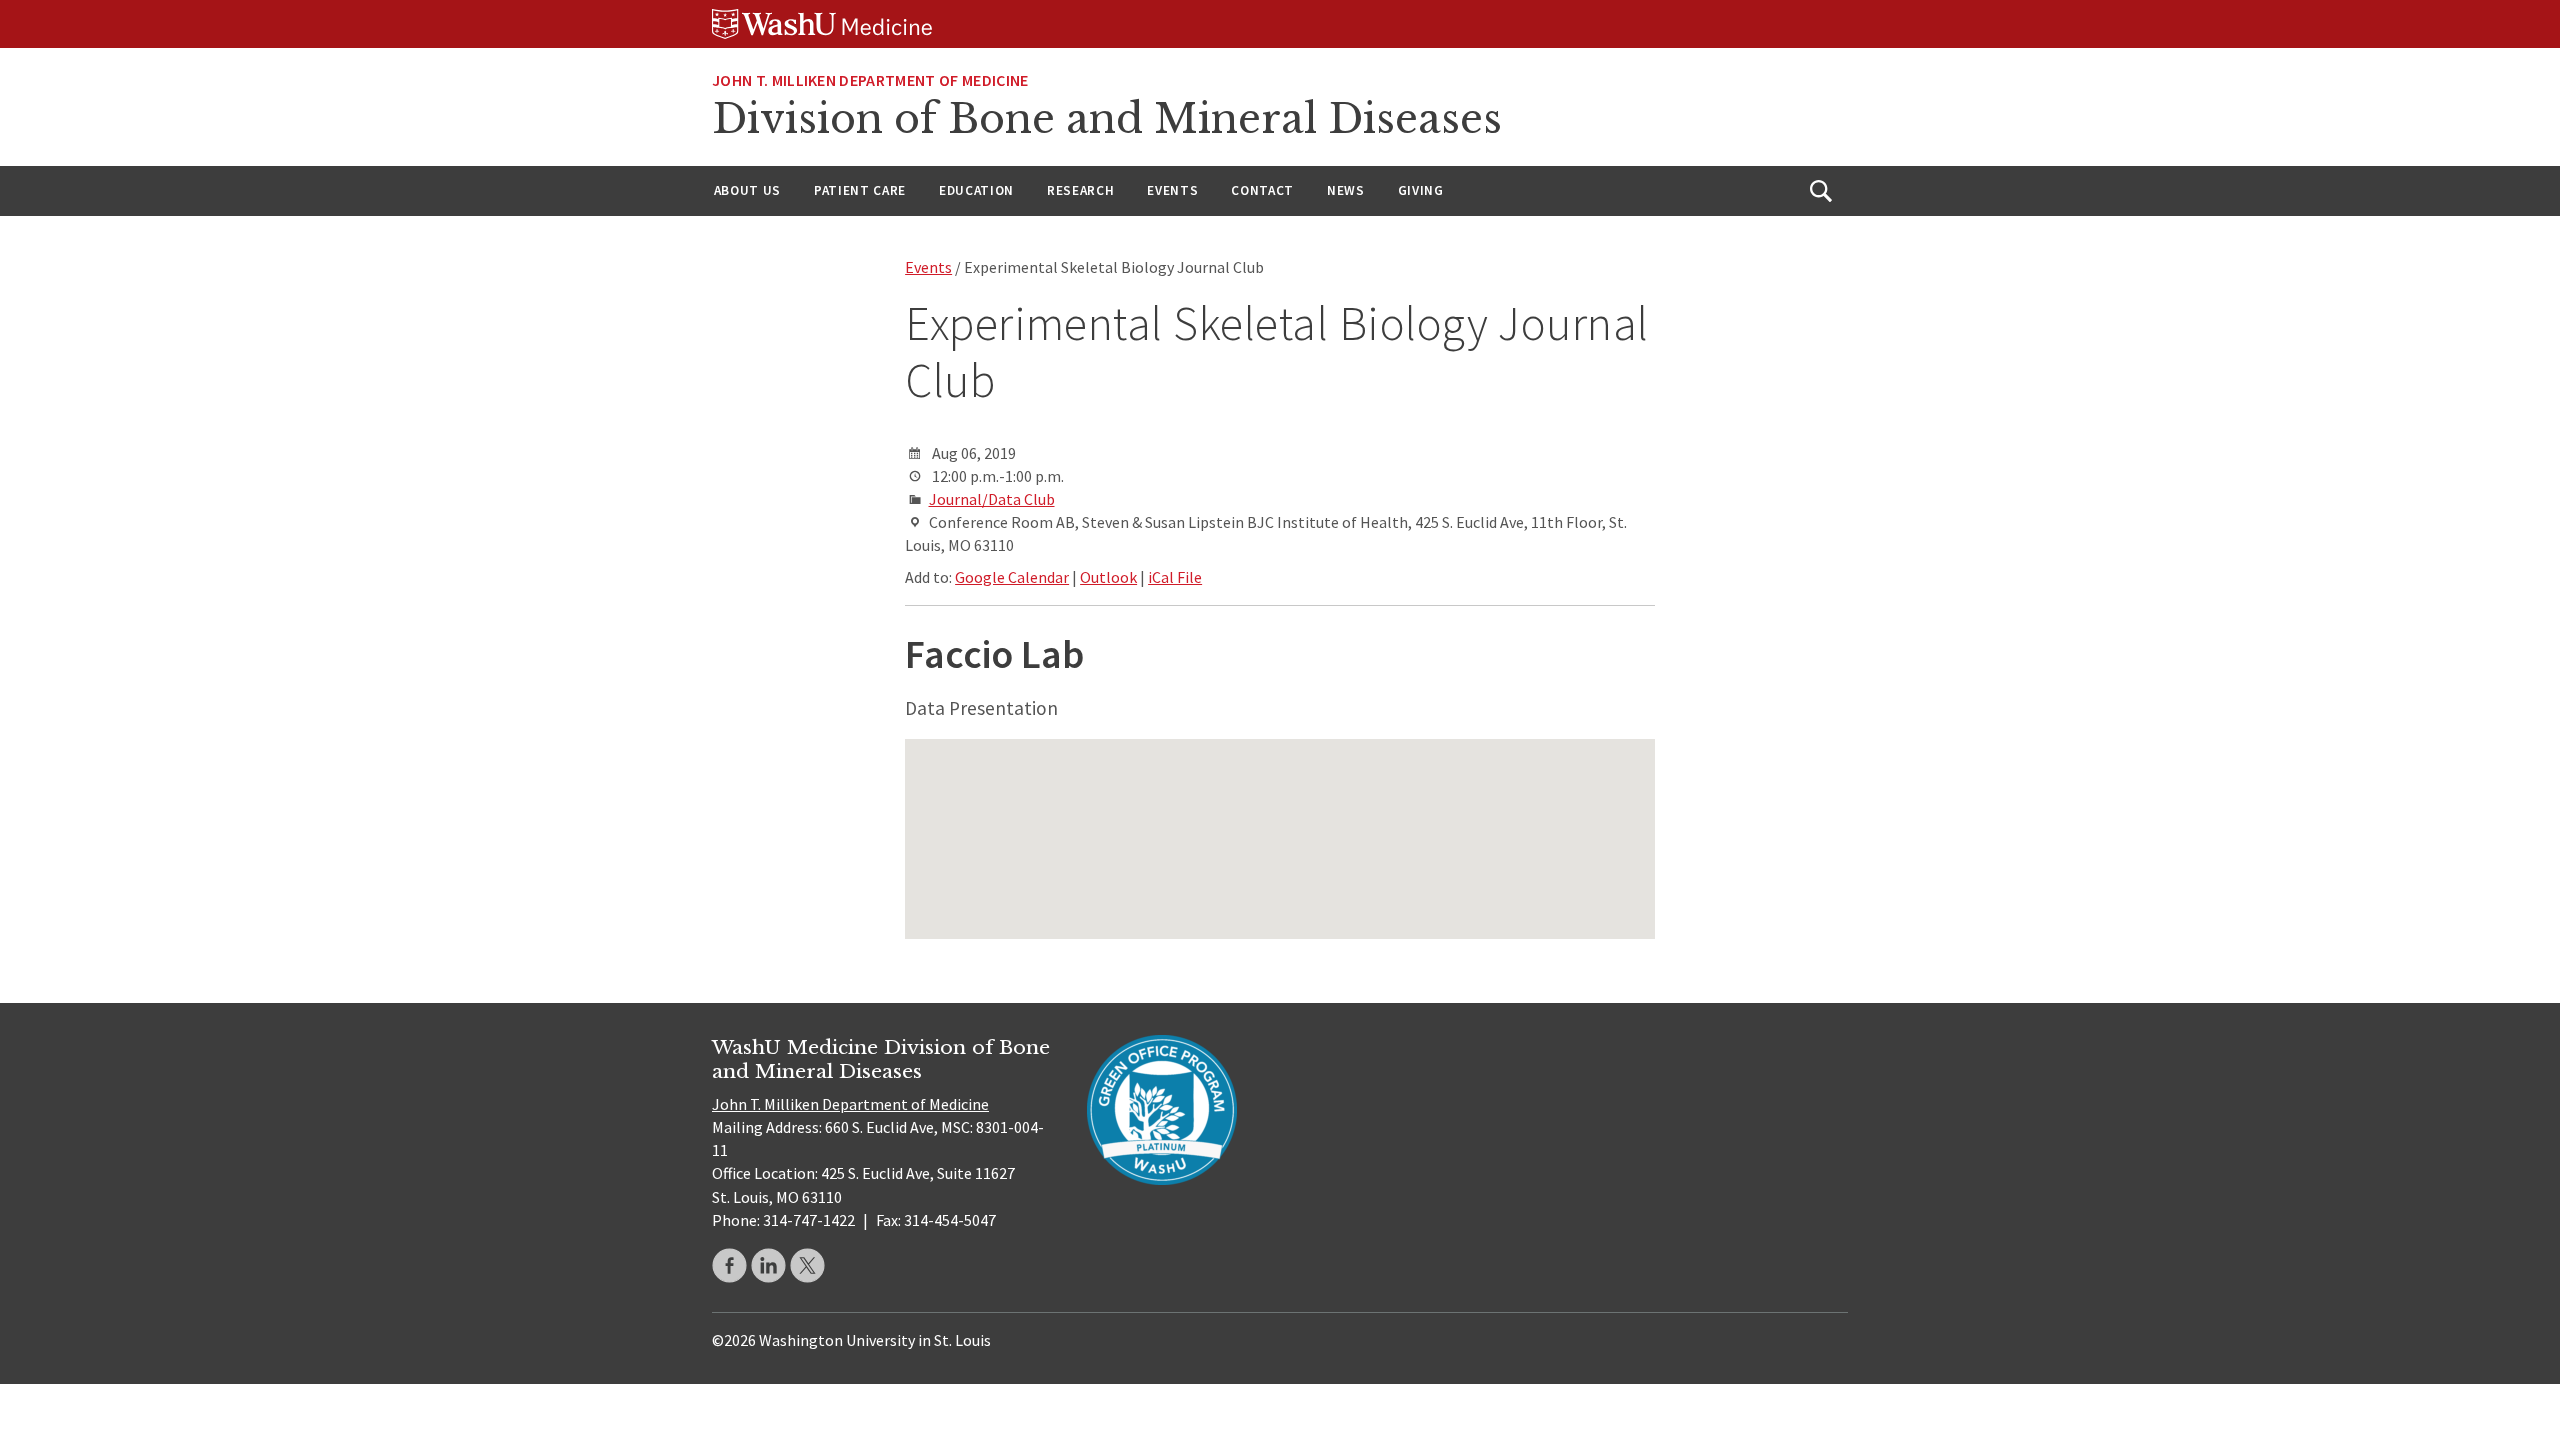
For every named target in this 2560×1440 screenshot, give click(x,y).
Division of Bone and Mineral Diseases (1107, 119)
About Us (747, 190)
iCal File (1175, 577)
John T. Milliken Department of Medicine (850, 1104)
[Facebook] (729, 1265)
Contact (1262, 190)
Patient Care (860, 190)
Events (1172, 190)
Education (976, 190)
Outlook (1108, 577)
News (1346, 190)
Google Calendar (1012, 577)
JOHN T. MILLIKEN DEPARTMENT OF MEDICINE (870, 80)
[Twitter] (807, 1265)
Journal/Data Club (992, 499)
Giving (1421, 190)
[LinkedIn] (768, 1265)
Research (1080, 190)
